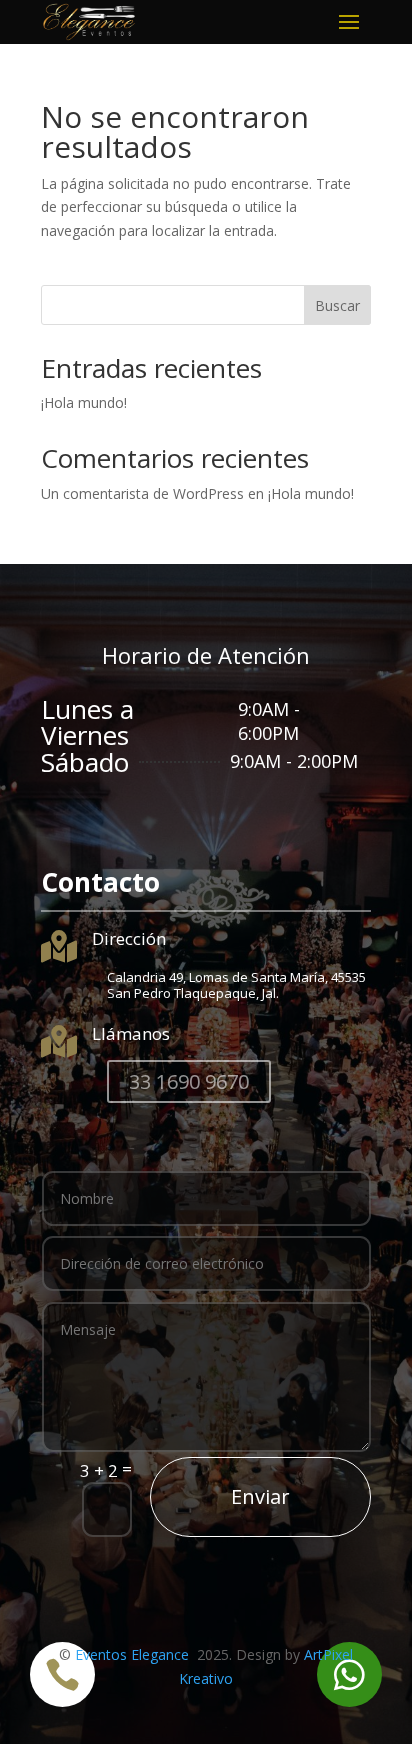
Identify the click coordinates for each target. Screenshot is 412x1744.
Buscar (337, 305)
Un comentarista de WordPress (142, 493)
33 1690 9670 (189, 1081)
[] (349, 1701)
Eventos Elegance (134, 1654)
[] (62, 1701)
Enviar (260, 1496)
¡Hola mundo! (84, 402)
